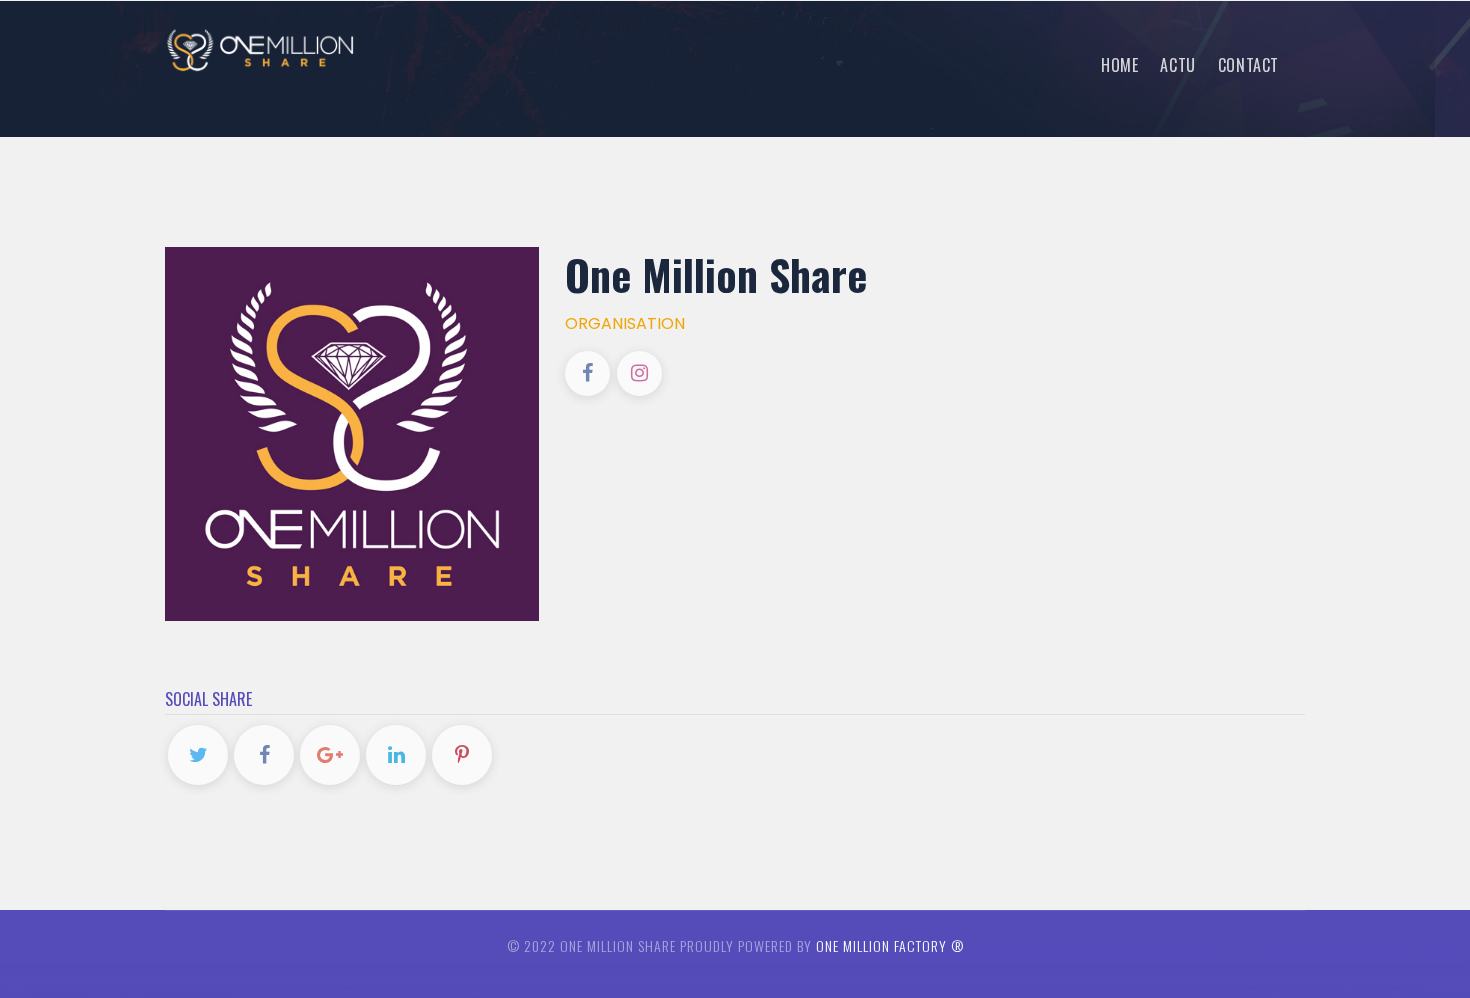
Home (1119, 65)
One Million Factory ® (890, 945)
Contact (1248, 65)
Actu (1177, 65)
